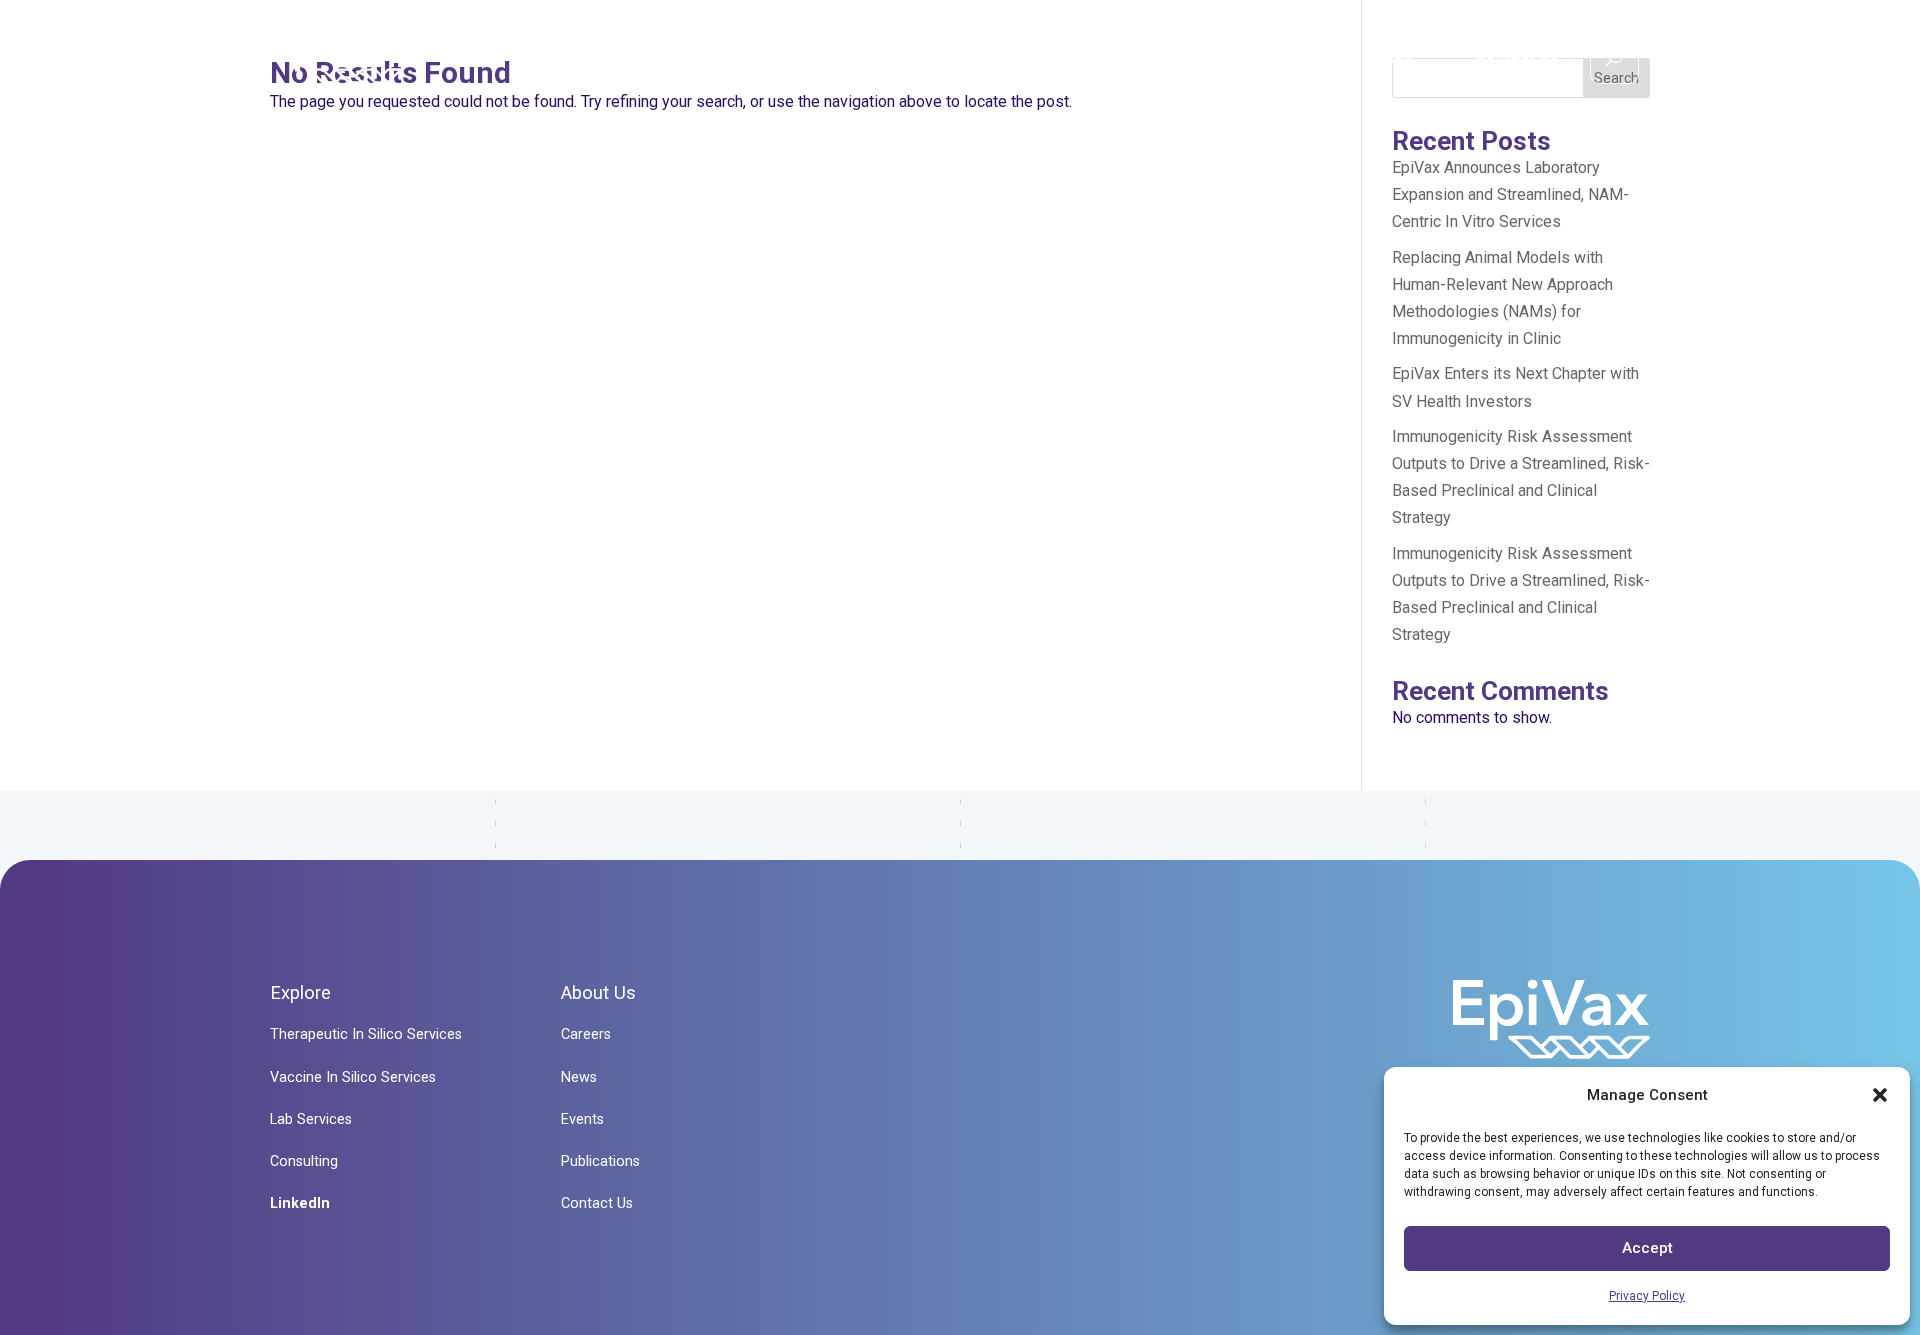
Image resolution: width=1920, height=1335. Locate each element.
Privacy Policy (1647, 1296)
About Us (1269, 60)
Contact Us (1517, 54)
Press (1389, 60)
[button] (1880, 1095)
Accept (1647, 1248)
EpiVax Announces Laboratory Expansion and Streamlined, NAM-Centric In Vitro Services (1510, 194)
